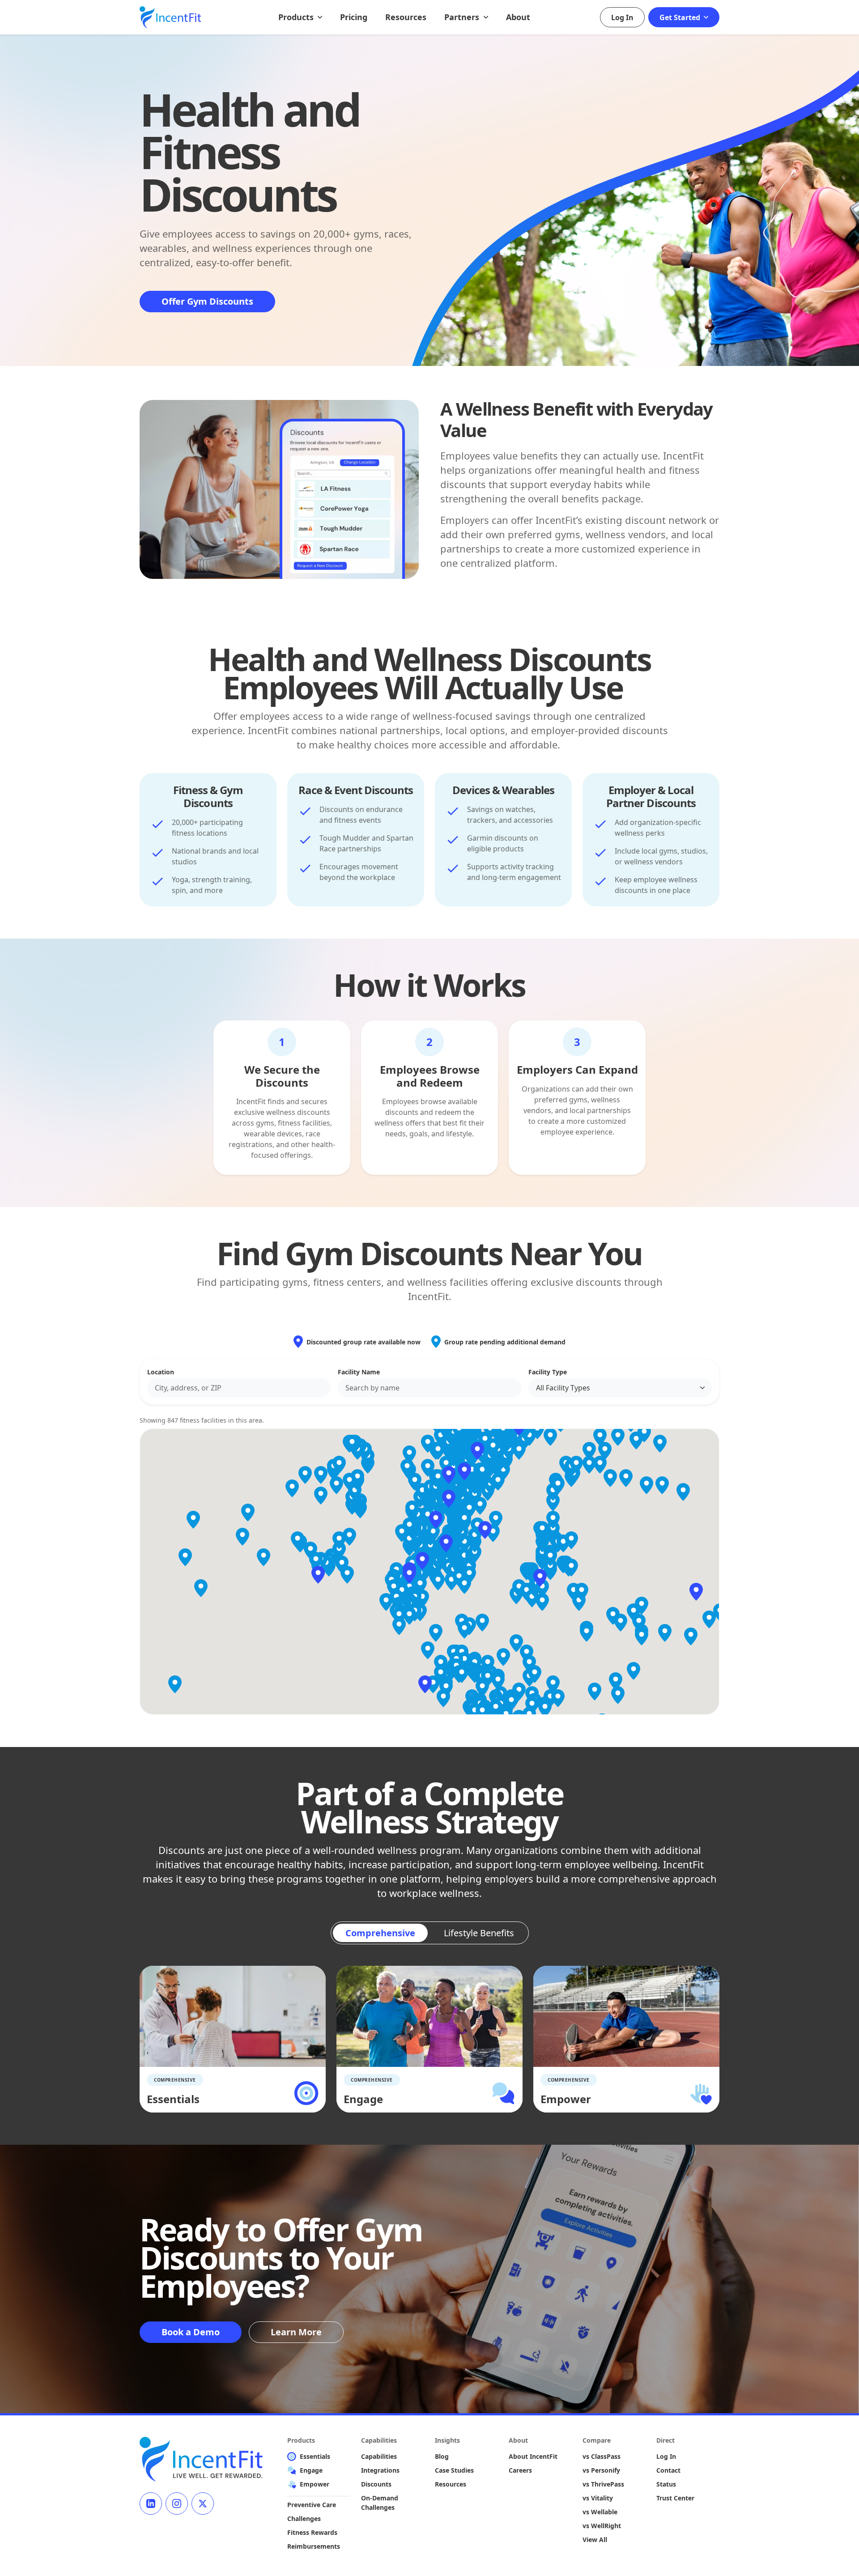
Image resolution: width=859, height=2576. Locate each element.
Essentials (315, 2456)
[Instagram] (177, 2504)
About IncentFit (533, 2456)
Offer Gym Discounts (207, 301)
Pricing (354, 17)
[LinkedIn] (151, 2504)
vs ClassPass (602, 2456)
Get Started (681, 17)
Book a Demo (191, 2332)
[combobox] (239, 1388)
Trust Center (675, 2498)
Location (161, 1372)
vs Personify (601, 2470)
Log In (622, 17)
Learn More (296, 2332)
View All (595, 2540)
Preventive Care (312, 2505)
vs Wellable (600, 2512)
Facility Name (359, 1372)
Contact (668, 2470)
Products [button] (297, 17)
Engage (311, 2470)
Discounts (376, 2484)
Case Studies (454, 2470)
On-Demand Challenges (380, 2503)
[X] (203, 2504)
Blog (442, 2456)
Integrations (380, 2470)
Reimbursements (314, 2546)
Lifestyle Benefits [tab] (479, 1933)
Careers (520, 2470)
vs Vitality (598, 2498)
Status (666, 2484)
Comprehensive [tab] (380, 1933)
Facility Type (548, 1372)
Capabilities (379, 2456)
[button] (422, 1561)
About (518, 17)
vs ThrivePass (603, 2484)
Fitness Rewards (312, 2532)
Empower (315, 2484)
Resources (406, 17)
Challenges (304, 2519)
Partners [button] (463, 17)
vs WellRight (602, 2526)
